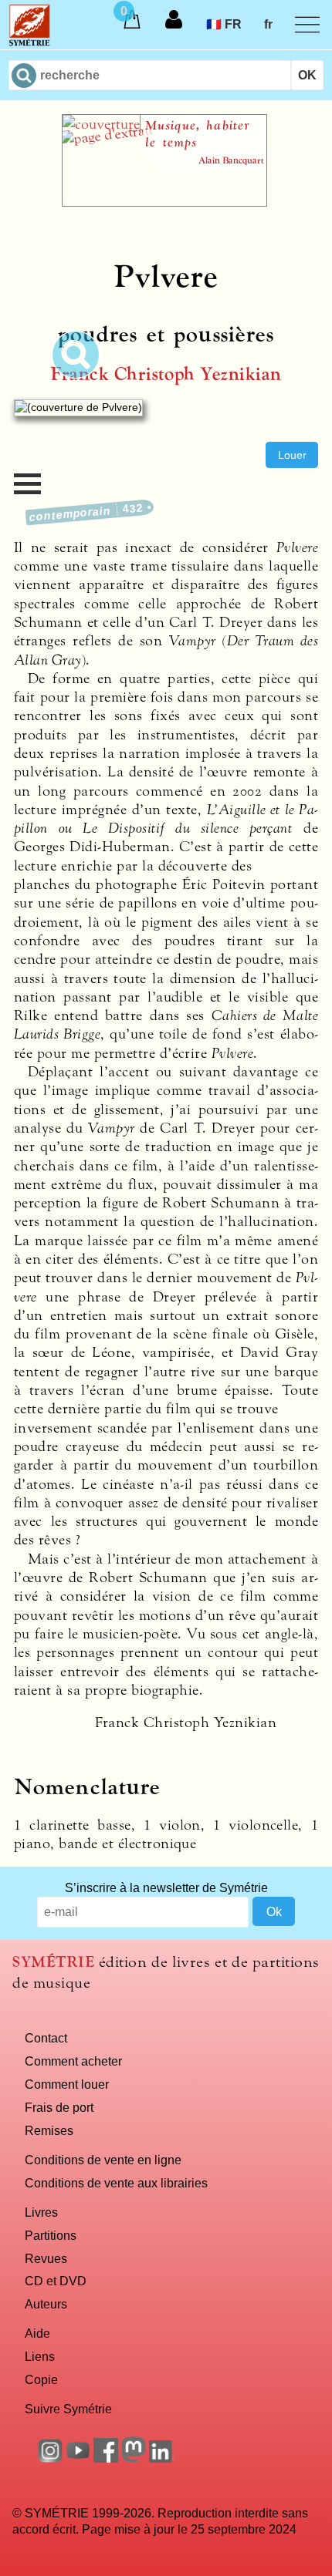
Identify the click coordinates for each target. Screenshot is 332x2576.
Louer (292, 455)
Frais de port (59, 2107)
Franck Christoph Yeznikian (166, 374)
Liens (40, 2356)
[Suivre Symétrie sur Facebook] (106, 2458)
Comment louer (67, 2084)
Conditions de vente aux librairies (116, 2183)
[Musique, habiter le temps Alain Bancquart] (164, 202)
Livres (41, 2212)
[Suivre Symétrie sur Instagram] (50, 2458)
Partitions (51, 2235)
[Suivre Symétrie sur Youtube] (78, 2458)
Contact (46, 2038)
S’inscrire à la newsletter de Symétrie (166, 1887)
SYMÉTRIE (53, 1962)
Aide (37, 2333)
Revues (46, 2258)
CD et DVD (56, 2281)
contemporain (87, 512)
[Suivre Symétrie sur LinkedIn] (161, 2458)
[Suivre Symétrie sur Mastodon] (134, 2458)
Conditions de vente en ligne (103, 2160)
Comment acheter (73, 2061)
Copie (41, 2379)
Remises (49, 2130)
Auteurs (46, 2304)
